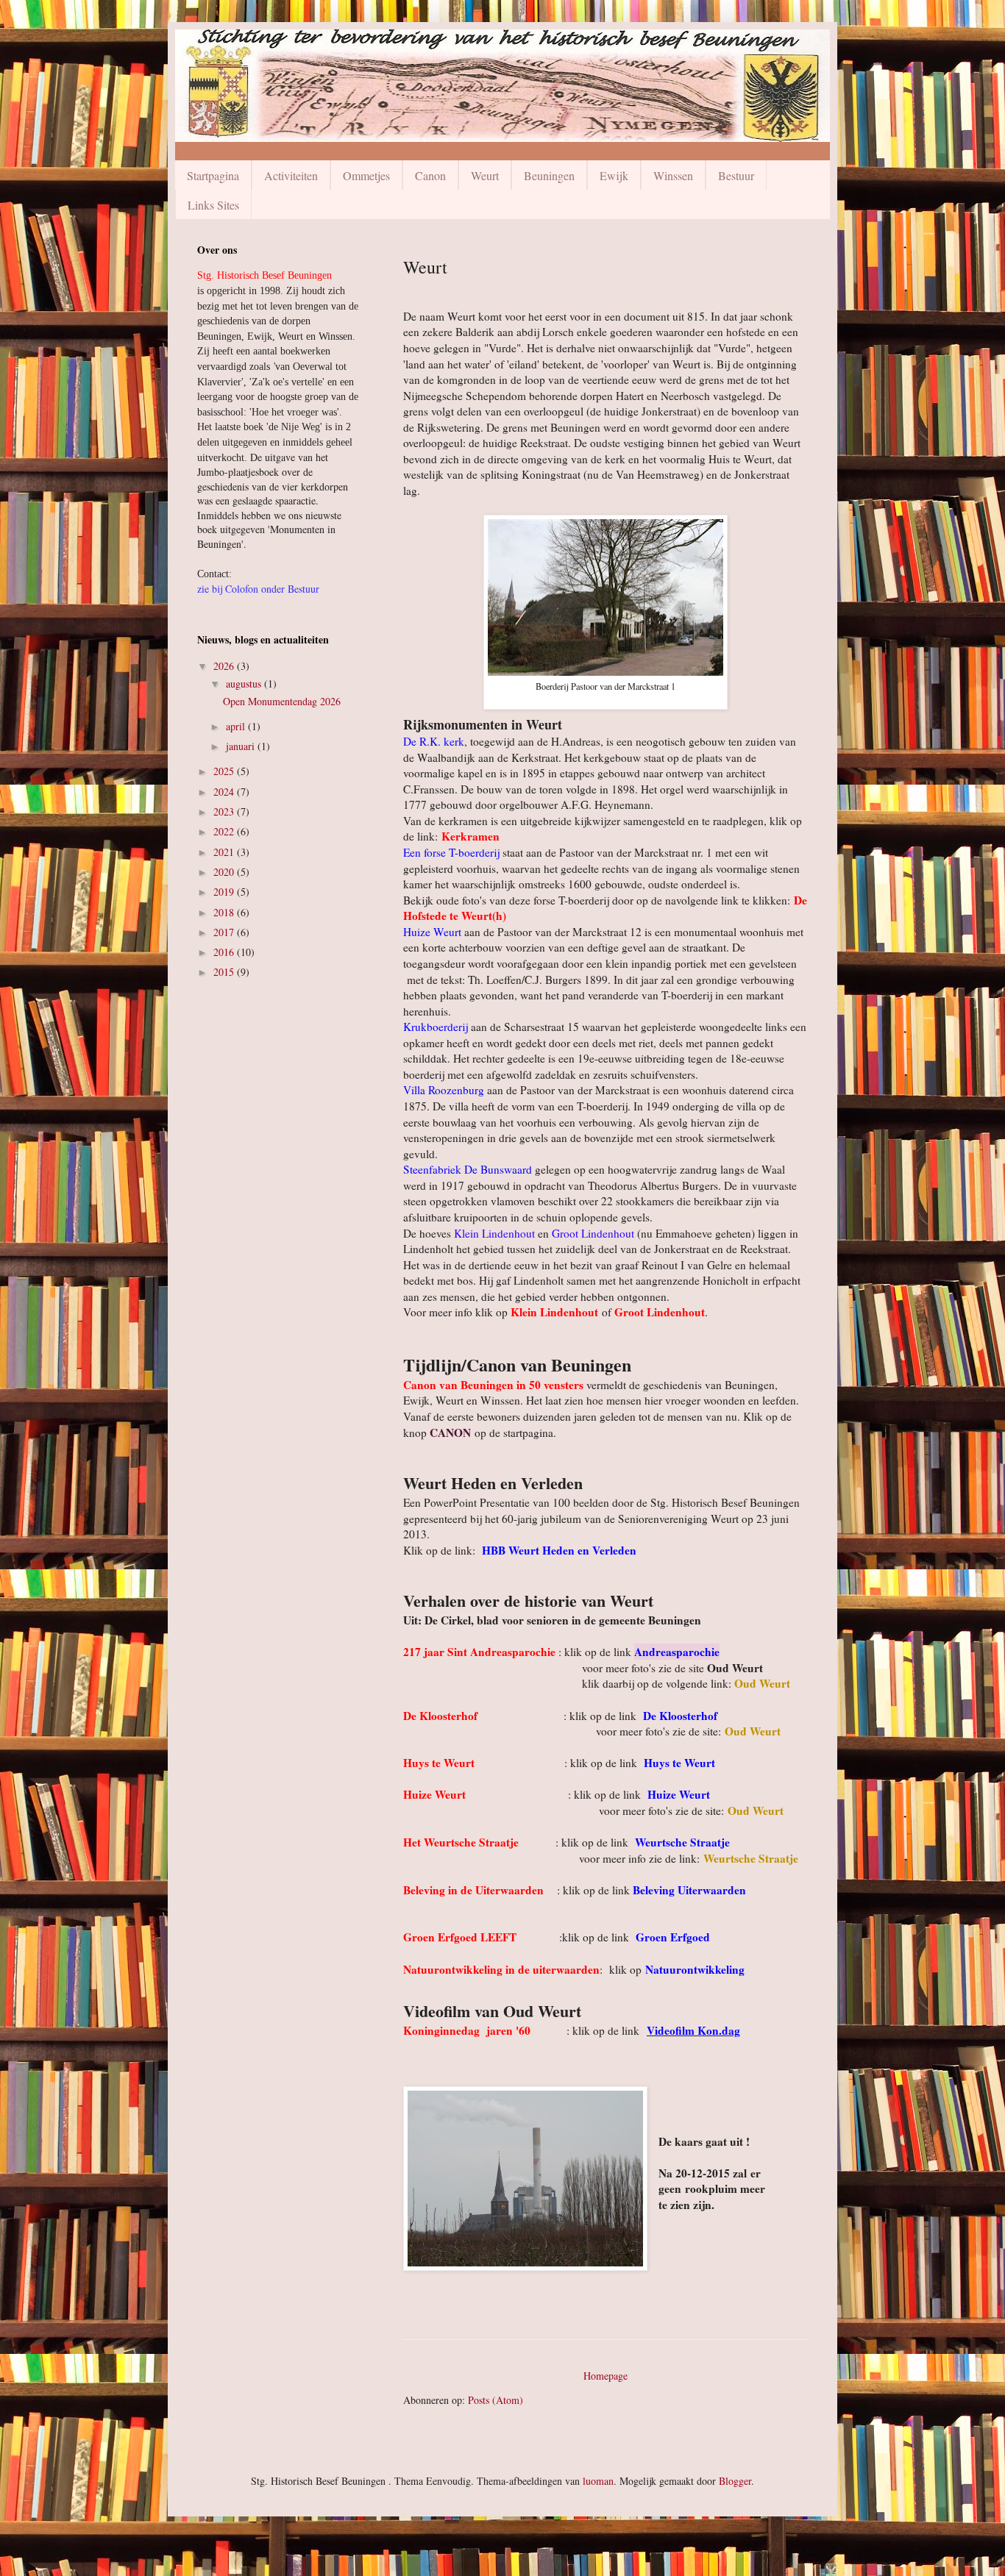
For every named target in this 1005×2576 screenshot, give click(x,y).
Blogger (735, 2481)
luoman (598, 2481)
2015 (225, 972)
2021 (225, 852)
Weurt (485, 175)
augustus (245, 684)
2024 (225, 792)
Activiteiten (291, 175)
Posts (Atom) (496, 2400)
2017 (225, 932)
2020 (225, 872)
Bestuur (736, 175)
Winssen (673, 175)
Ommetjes (366, 175)
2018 (225, 912)
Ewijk (614, 175)
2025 (225, 771)
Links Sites (213, 205)
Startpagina (213, 175)
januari (242, 746)
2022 (225, 831)
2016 (225, 952)
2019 (225, 892)
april (237, 726)
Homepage (606, 2376)
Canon (430, 175)
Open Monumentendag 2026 (282, 701)
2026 (225, 666)
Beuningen (549, 175)
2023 (225, 811)
